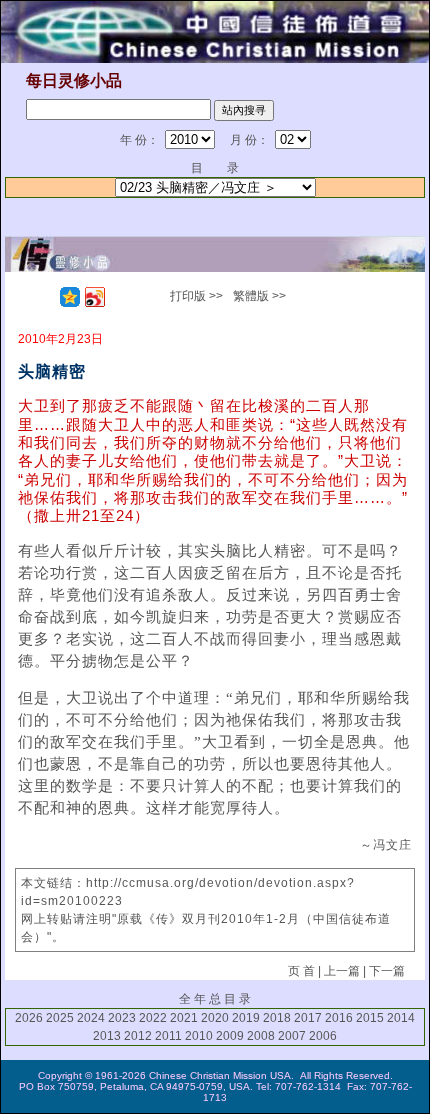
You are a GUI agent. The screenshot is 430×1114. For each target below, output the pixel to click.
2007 (292, 1036)
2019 (246, 1018)
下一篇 (387, 971)
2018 (277, 1018)
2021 (184, 1018)
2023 (122, 1018)
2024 (91, 1018)
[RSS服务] (45, 297)
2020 (215, 1018)
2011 (168, 1036)
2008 (261, 1036)
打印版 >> (196, 296)
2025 (60, 1018)
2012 (138, 1036)
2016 (339, 1018)
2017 (308, 1018)
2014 (401, 1018)
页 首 (301, 971)
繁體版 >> (259, 296)
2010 (199, 1036)
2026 (29, 1018)
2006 (323, 1036)
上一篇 (342, 971)
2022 (153, 1018)
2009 (230, 1036)
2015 (370, 1018)
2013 (107, 1036)
